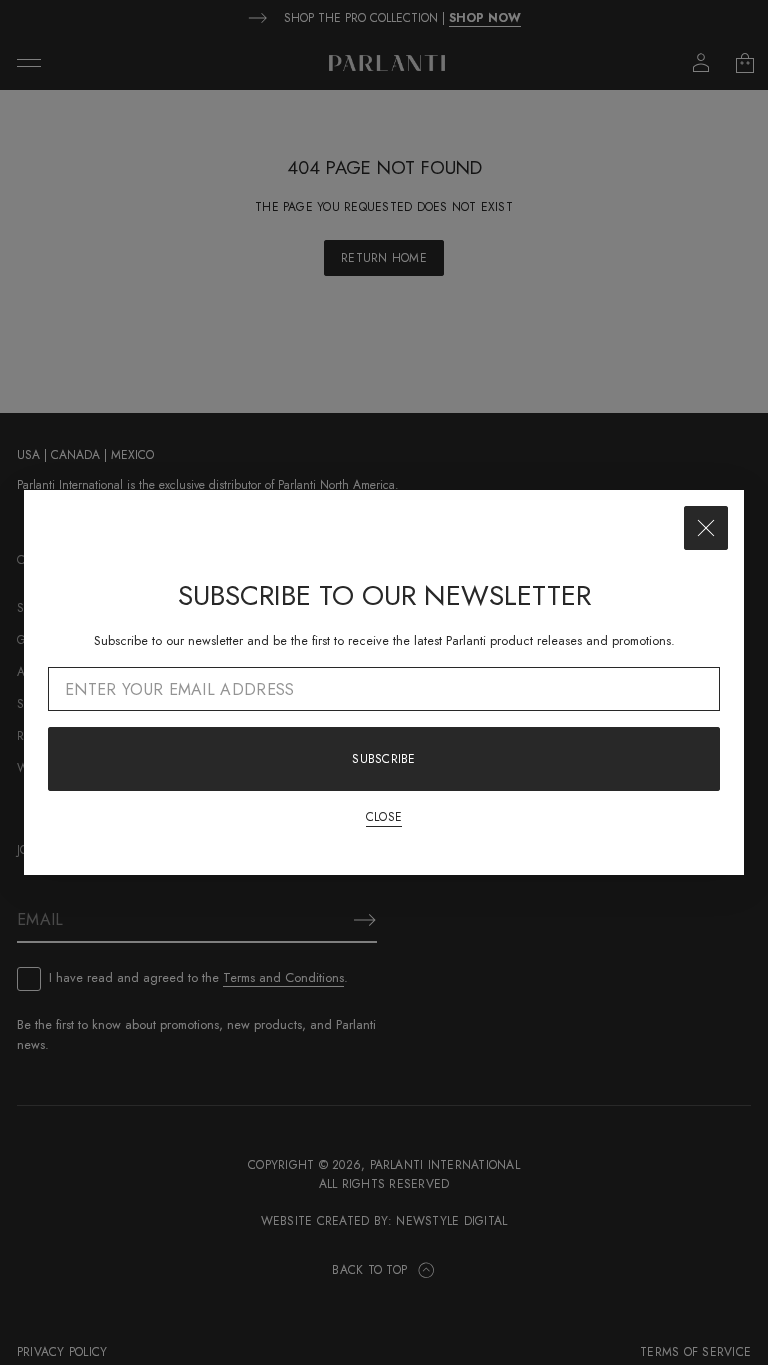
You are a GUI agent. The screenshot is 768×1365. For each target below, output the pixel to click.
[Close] (706, 528)
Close (384, 817)
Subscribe (383, 759)
